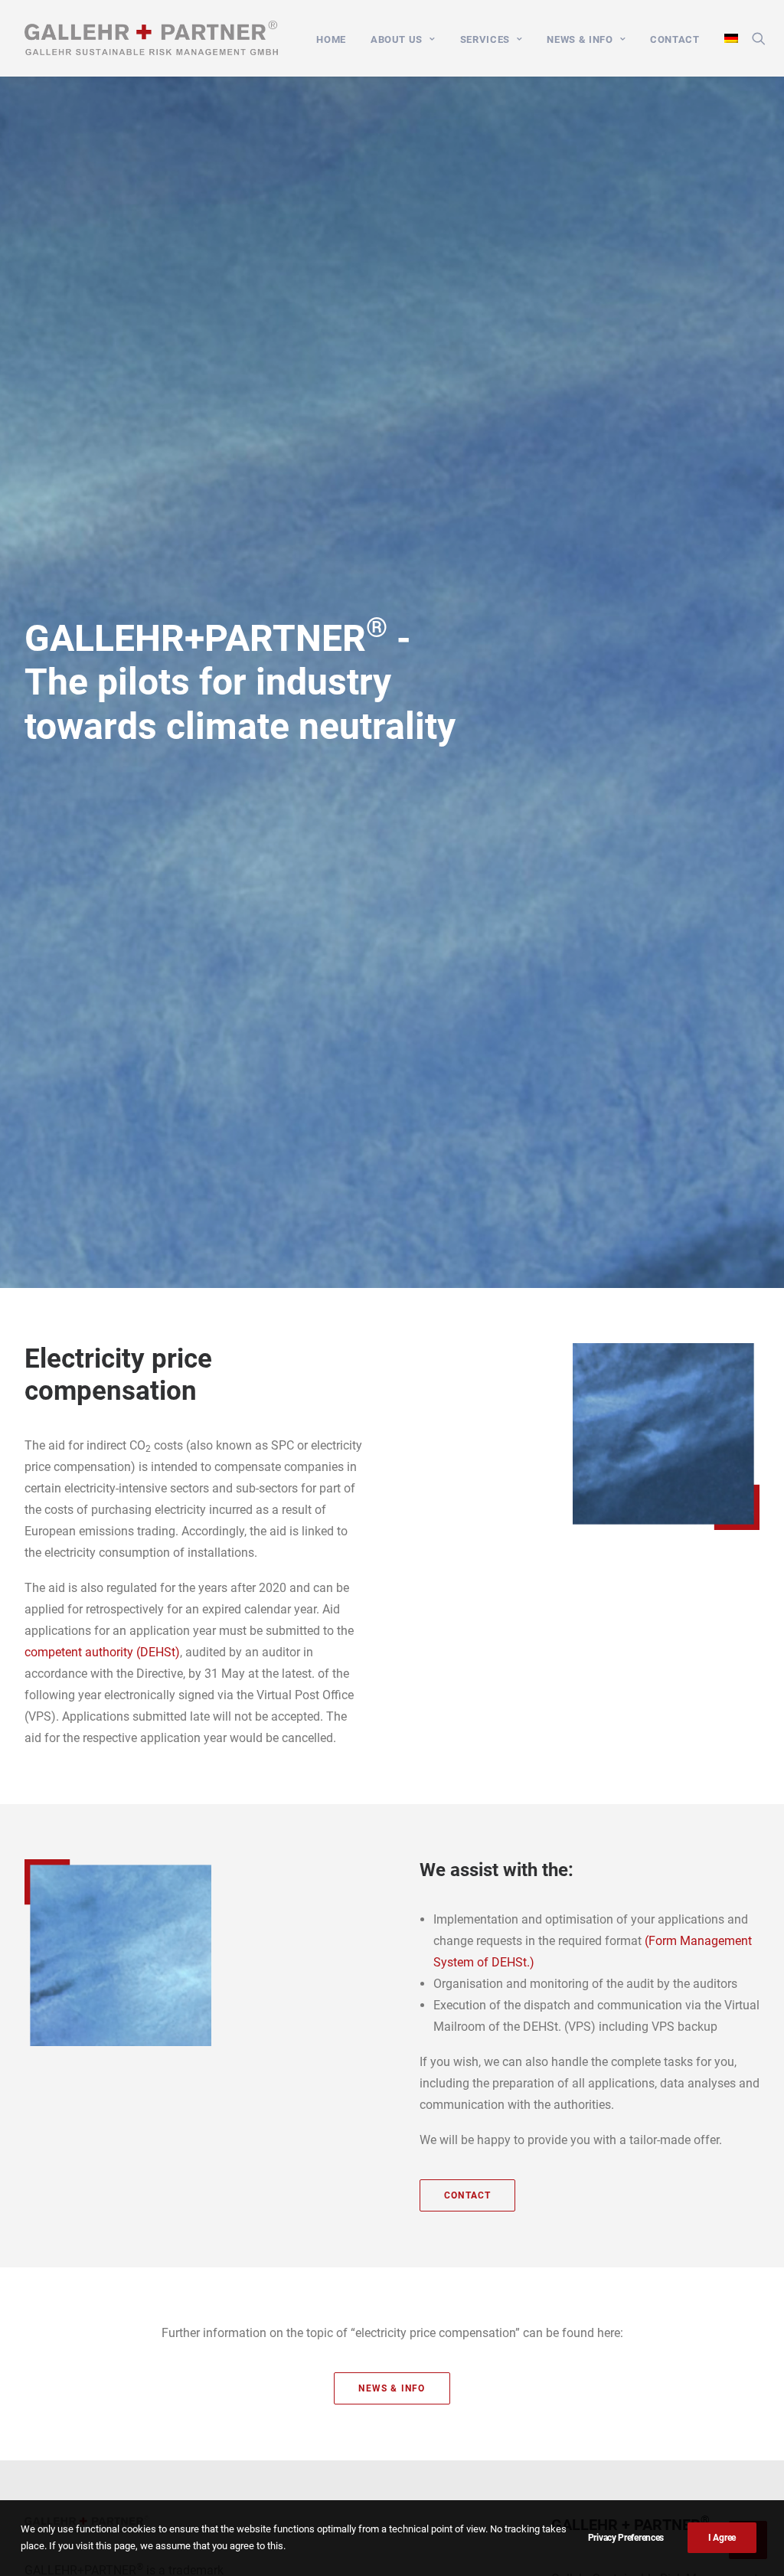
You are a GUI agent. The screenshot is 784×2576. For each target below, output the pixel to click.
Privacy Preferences (626, 2538)
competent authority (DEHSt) (102, 1652)
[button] (759, 38)
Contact (675, 39)
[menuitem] (331, 39)
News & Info (580, 39)
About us (397, 39)
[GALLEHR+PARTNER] (151, 38)
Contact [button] (467, 2195)
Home (331, 39)
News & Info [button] (392, 2388)
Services (485, 39)
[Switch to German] (726, 38)
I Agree (722, 2538)
